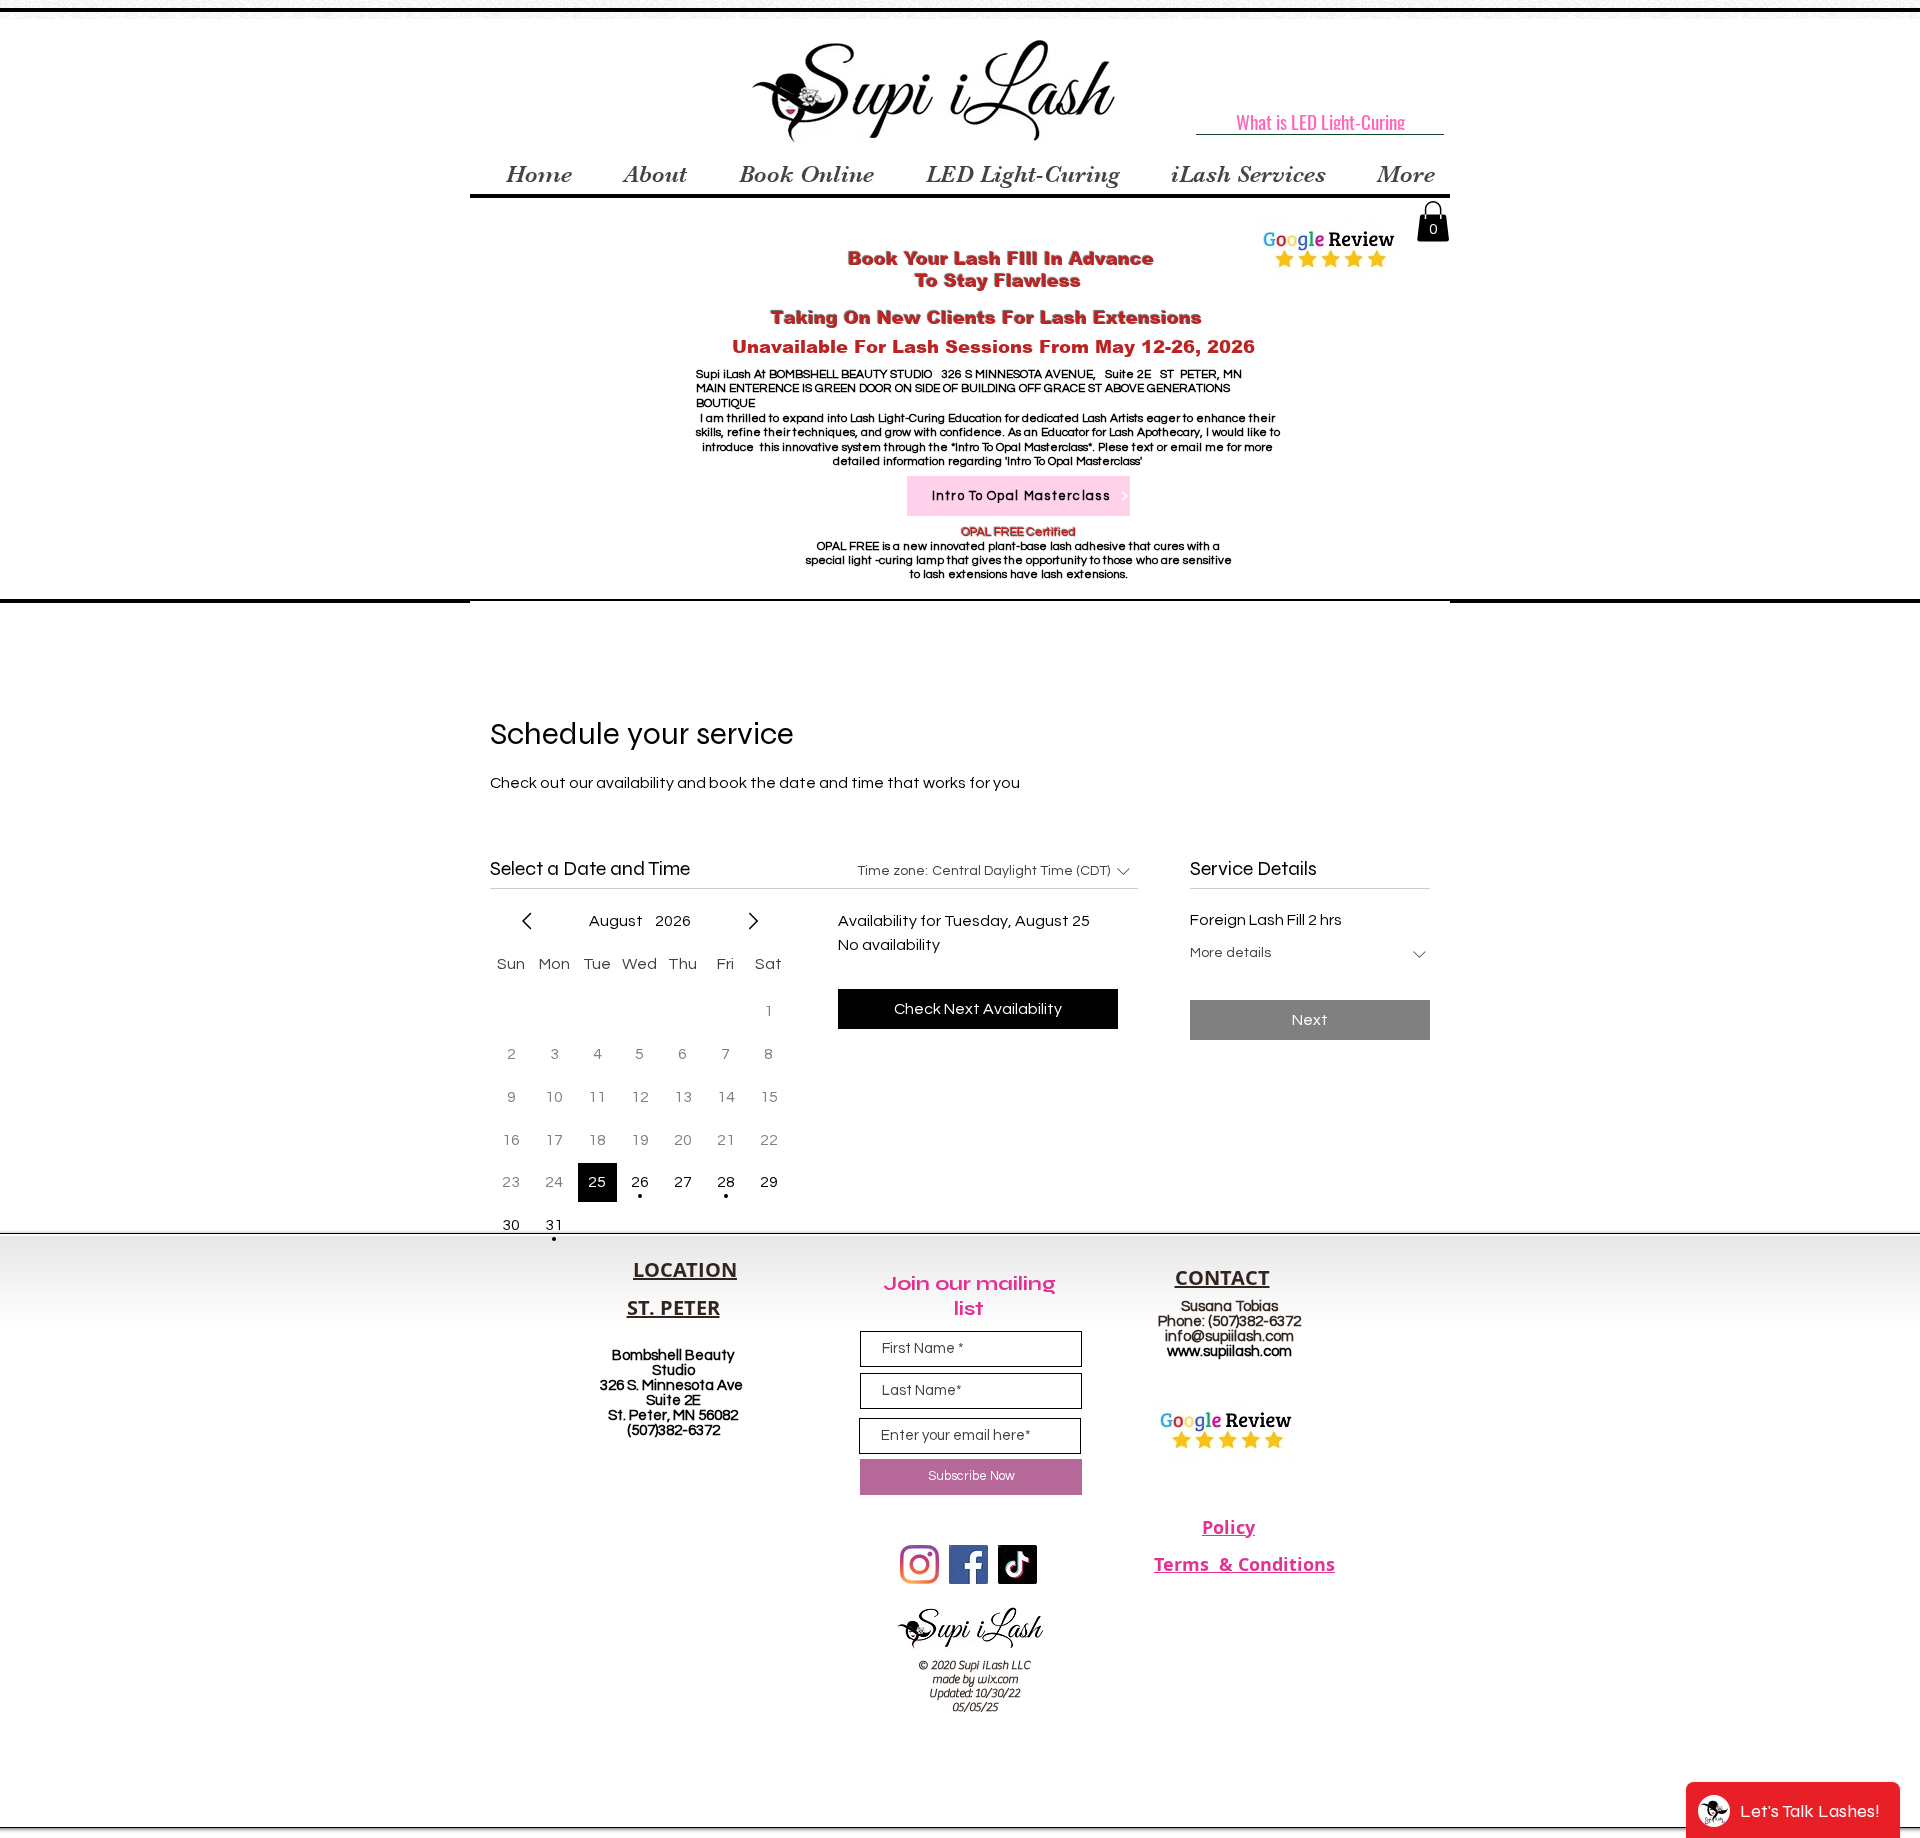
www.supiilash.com (1229, 1351)
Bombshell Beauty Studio (673, 1363)
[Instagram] (919, 1564)
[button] (1433, 221)
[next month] (753, 921)
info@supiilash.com (1229, 1336)
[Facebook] (968, 1564)
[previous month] (527, 921)
